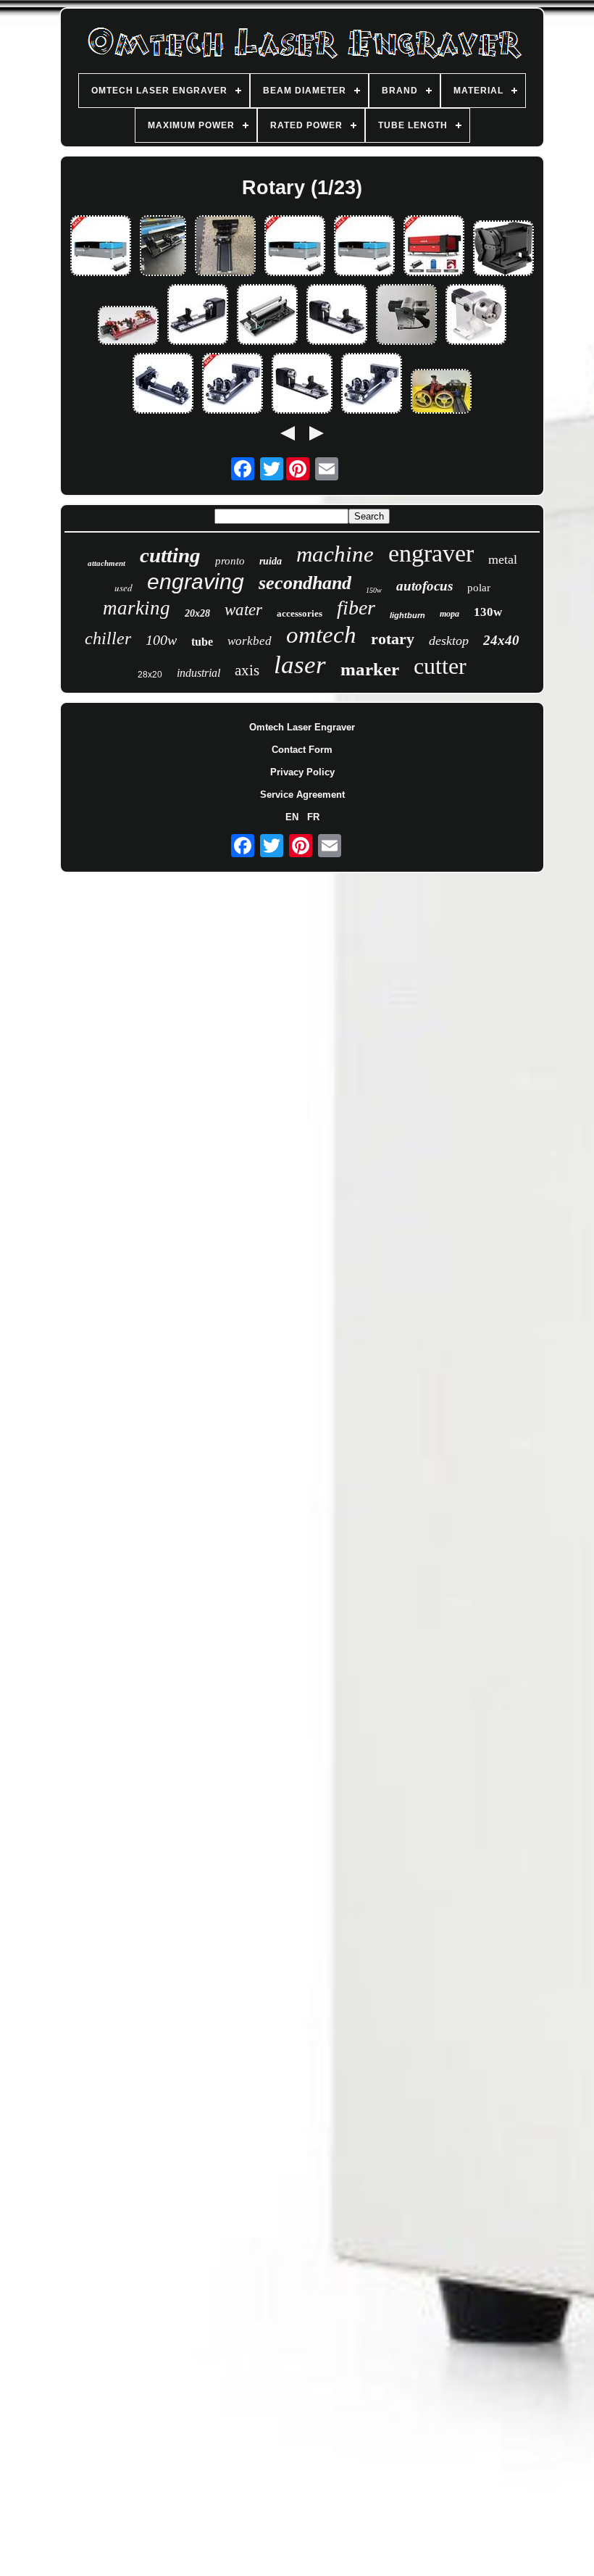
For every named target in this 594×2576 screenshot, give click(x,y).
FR (313, 817)
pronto (230, 561)
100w (161, 640)
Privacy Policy (302, 772)
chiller (108, 638)
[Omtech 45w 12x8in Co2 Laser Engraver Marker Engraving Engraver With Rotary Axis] (364, 247)
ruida (271, 561)
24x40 (501, 640)
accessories (300, 613)
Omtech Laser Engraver (302, 727)
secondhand (305, 583)
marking (137, 608)
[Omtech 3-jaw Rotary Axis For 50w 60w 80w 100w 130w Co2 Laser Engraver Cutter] (337, 316)
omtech (321, 635)
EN (292, 817)
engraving (196, 582)
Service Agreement (302, 795)
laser (300, 665)
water (243, 610)
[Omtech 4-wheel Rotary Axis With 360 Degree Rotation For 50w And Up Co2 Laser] (163, 247)
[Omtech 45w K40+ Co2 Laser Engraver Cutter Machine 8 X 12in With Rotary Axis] (295, 247)
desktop (449, 641)
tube (202, 642)
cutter (440, 666)
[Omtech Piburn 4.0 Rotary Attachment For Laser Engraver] (441, 392)
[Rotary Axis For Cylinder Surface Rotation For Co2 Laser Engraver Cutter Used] (233, 384)
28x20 (150, 675)
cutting (170, 555)
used (124, 588)
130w (488, 612)
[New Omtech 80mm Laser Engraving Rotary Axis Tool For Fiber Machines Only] (406, 316)
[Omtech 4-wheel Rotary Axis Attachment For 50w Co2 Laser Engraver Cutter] (163, 384)
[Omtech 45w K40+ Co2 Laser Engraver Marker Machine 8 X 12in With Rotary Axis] (101, 247)
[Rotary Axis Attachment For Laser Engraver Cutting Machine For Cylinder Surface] (267, 316)
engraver (431, 553)
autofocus (424, 586)
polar (479, 588)
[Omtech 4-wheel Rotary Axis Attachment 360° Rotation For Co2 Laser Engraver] (372, 384)
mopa (449, 614)
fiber (356, 608)
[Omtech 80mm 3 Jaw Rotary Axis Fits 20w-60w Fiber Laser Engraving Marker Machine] (476, 316)
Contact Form (302, 750)
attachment (106, 563)
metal (503, 559)
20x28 (197, 613)
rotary (393, 639)
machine (335, 554)
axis (247, 670)
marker (370, 669)
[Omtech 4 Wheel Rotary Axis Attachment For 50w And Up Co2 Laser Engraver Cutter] (225, 247)
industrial (198, 673)
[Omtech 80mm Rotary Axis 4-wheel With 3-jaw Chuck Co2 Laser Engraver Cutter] (198, 316)
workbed (250, 641)
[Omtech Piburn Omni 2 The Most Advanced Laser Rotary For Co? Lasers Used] (128, 326)
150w (374, 590)
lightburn (407, 615)
